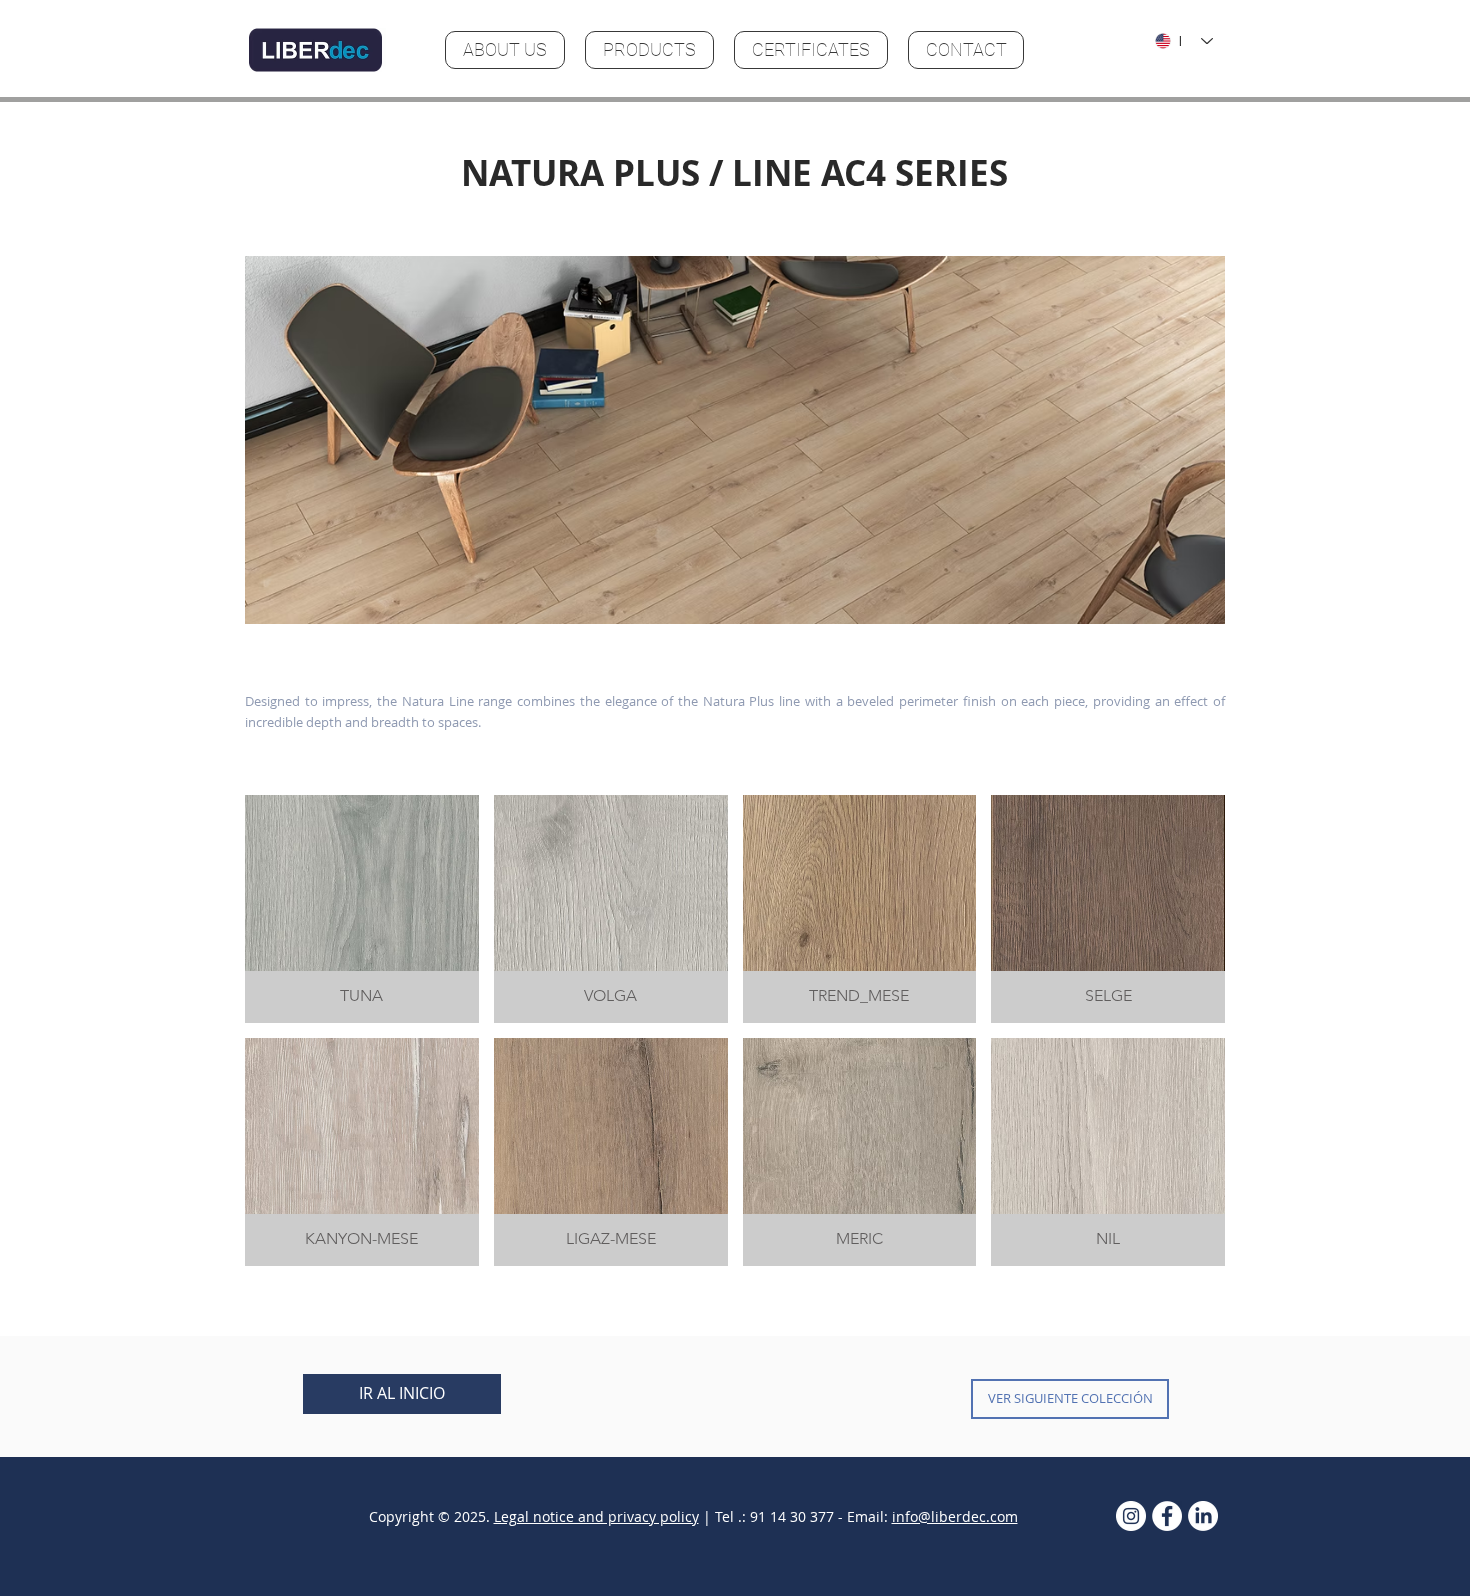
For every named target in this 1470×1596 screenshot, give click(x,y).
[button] (735, 440)
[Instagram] (1131, 1516)
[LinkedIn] (1203, 1516)
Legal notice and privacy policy (596, 1516)
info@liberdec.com (955, 1516)
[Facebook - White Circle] (1167, 1516)
